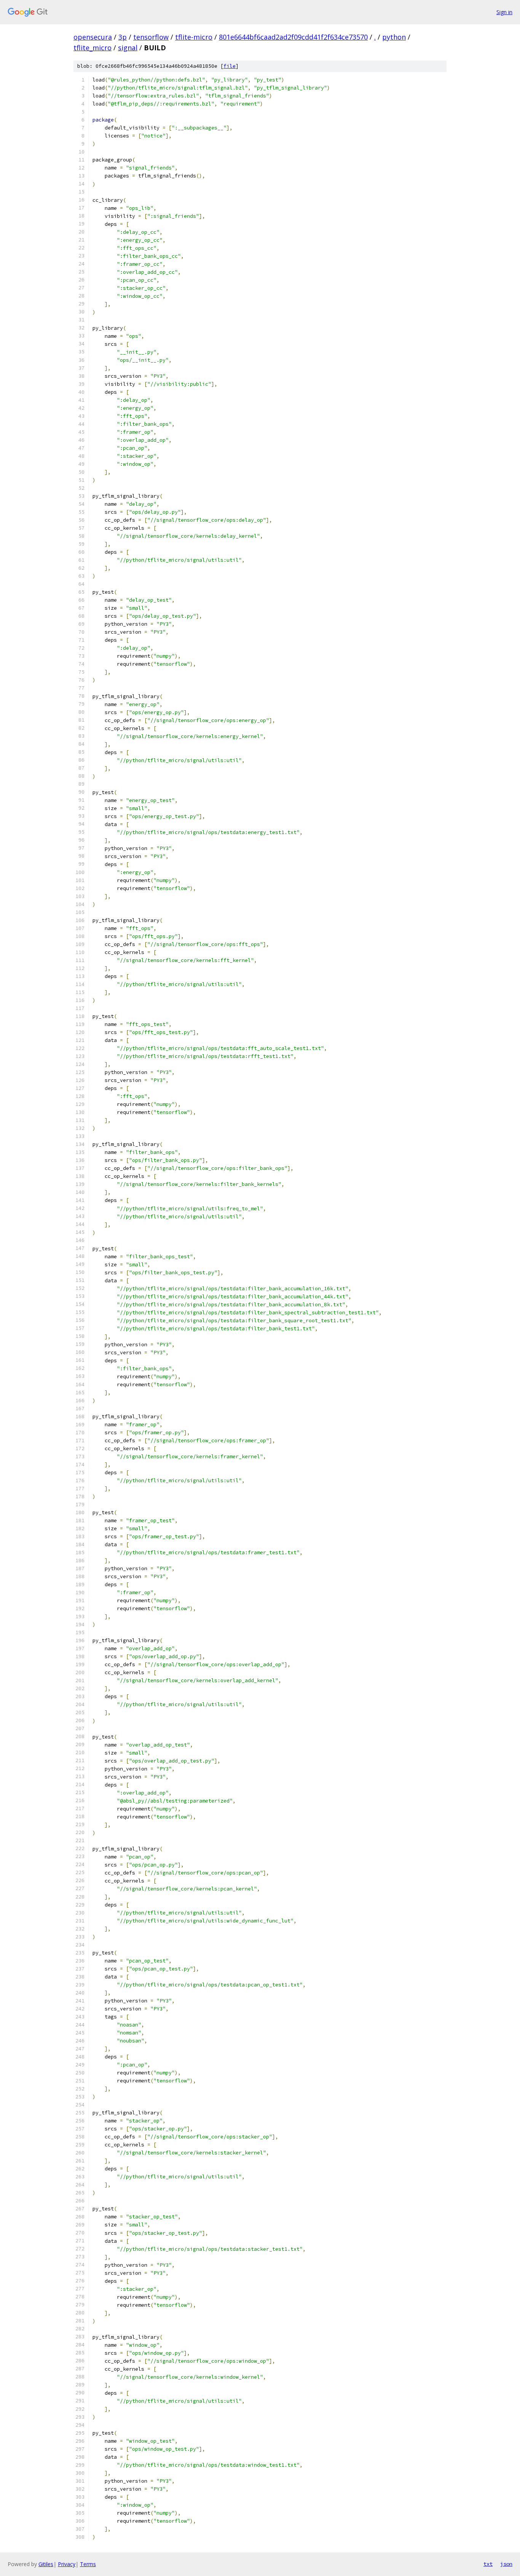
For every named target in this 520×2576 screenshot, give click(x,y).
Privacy (67, 2564)
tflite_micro (93, 48)
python (394, 37)
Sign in (504, 12)
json (506, 2564)
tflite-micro (194, 37)
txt (488, 2564)
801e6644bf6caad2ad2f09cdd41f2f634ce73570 (293, 37)
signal (128, 48)
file (230, 66)
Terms (88, 2564)
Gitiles (46, 2564)
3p (123, 37)
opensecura (93, 37)
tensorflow (151, 37)
